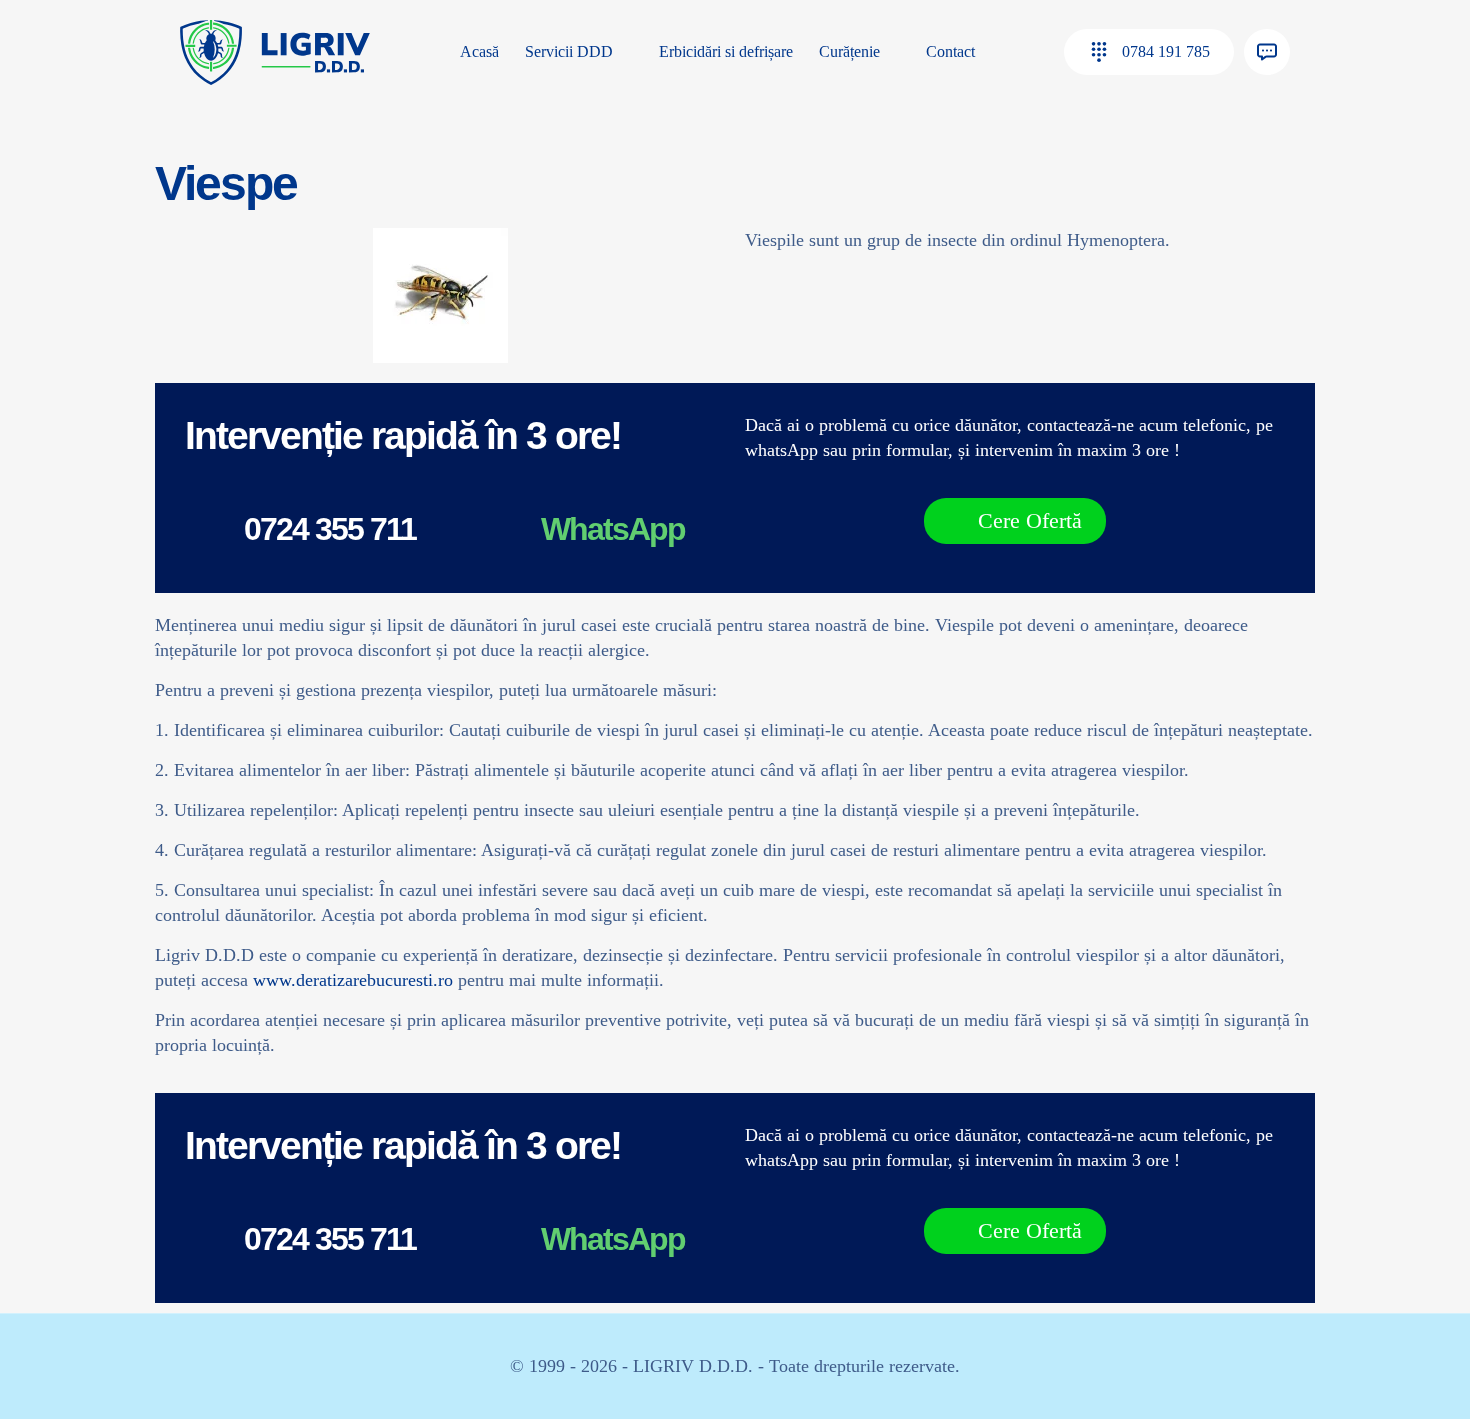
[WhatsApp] (504, 532)
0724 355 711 (330, 529)
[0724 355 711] (207, 532)
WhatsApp (613, 529)
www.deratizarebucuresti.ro (353, 980)
